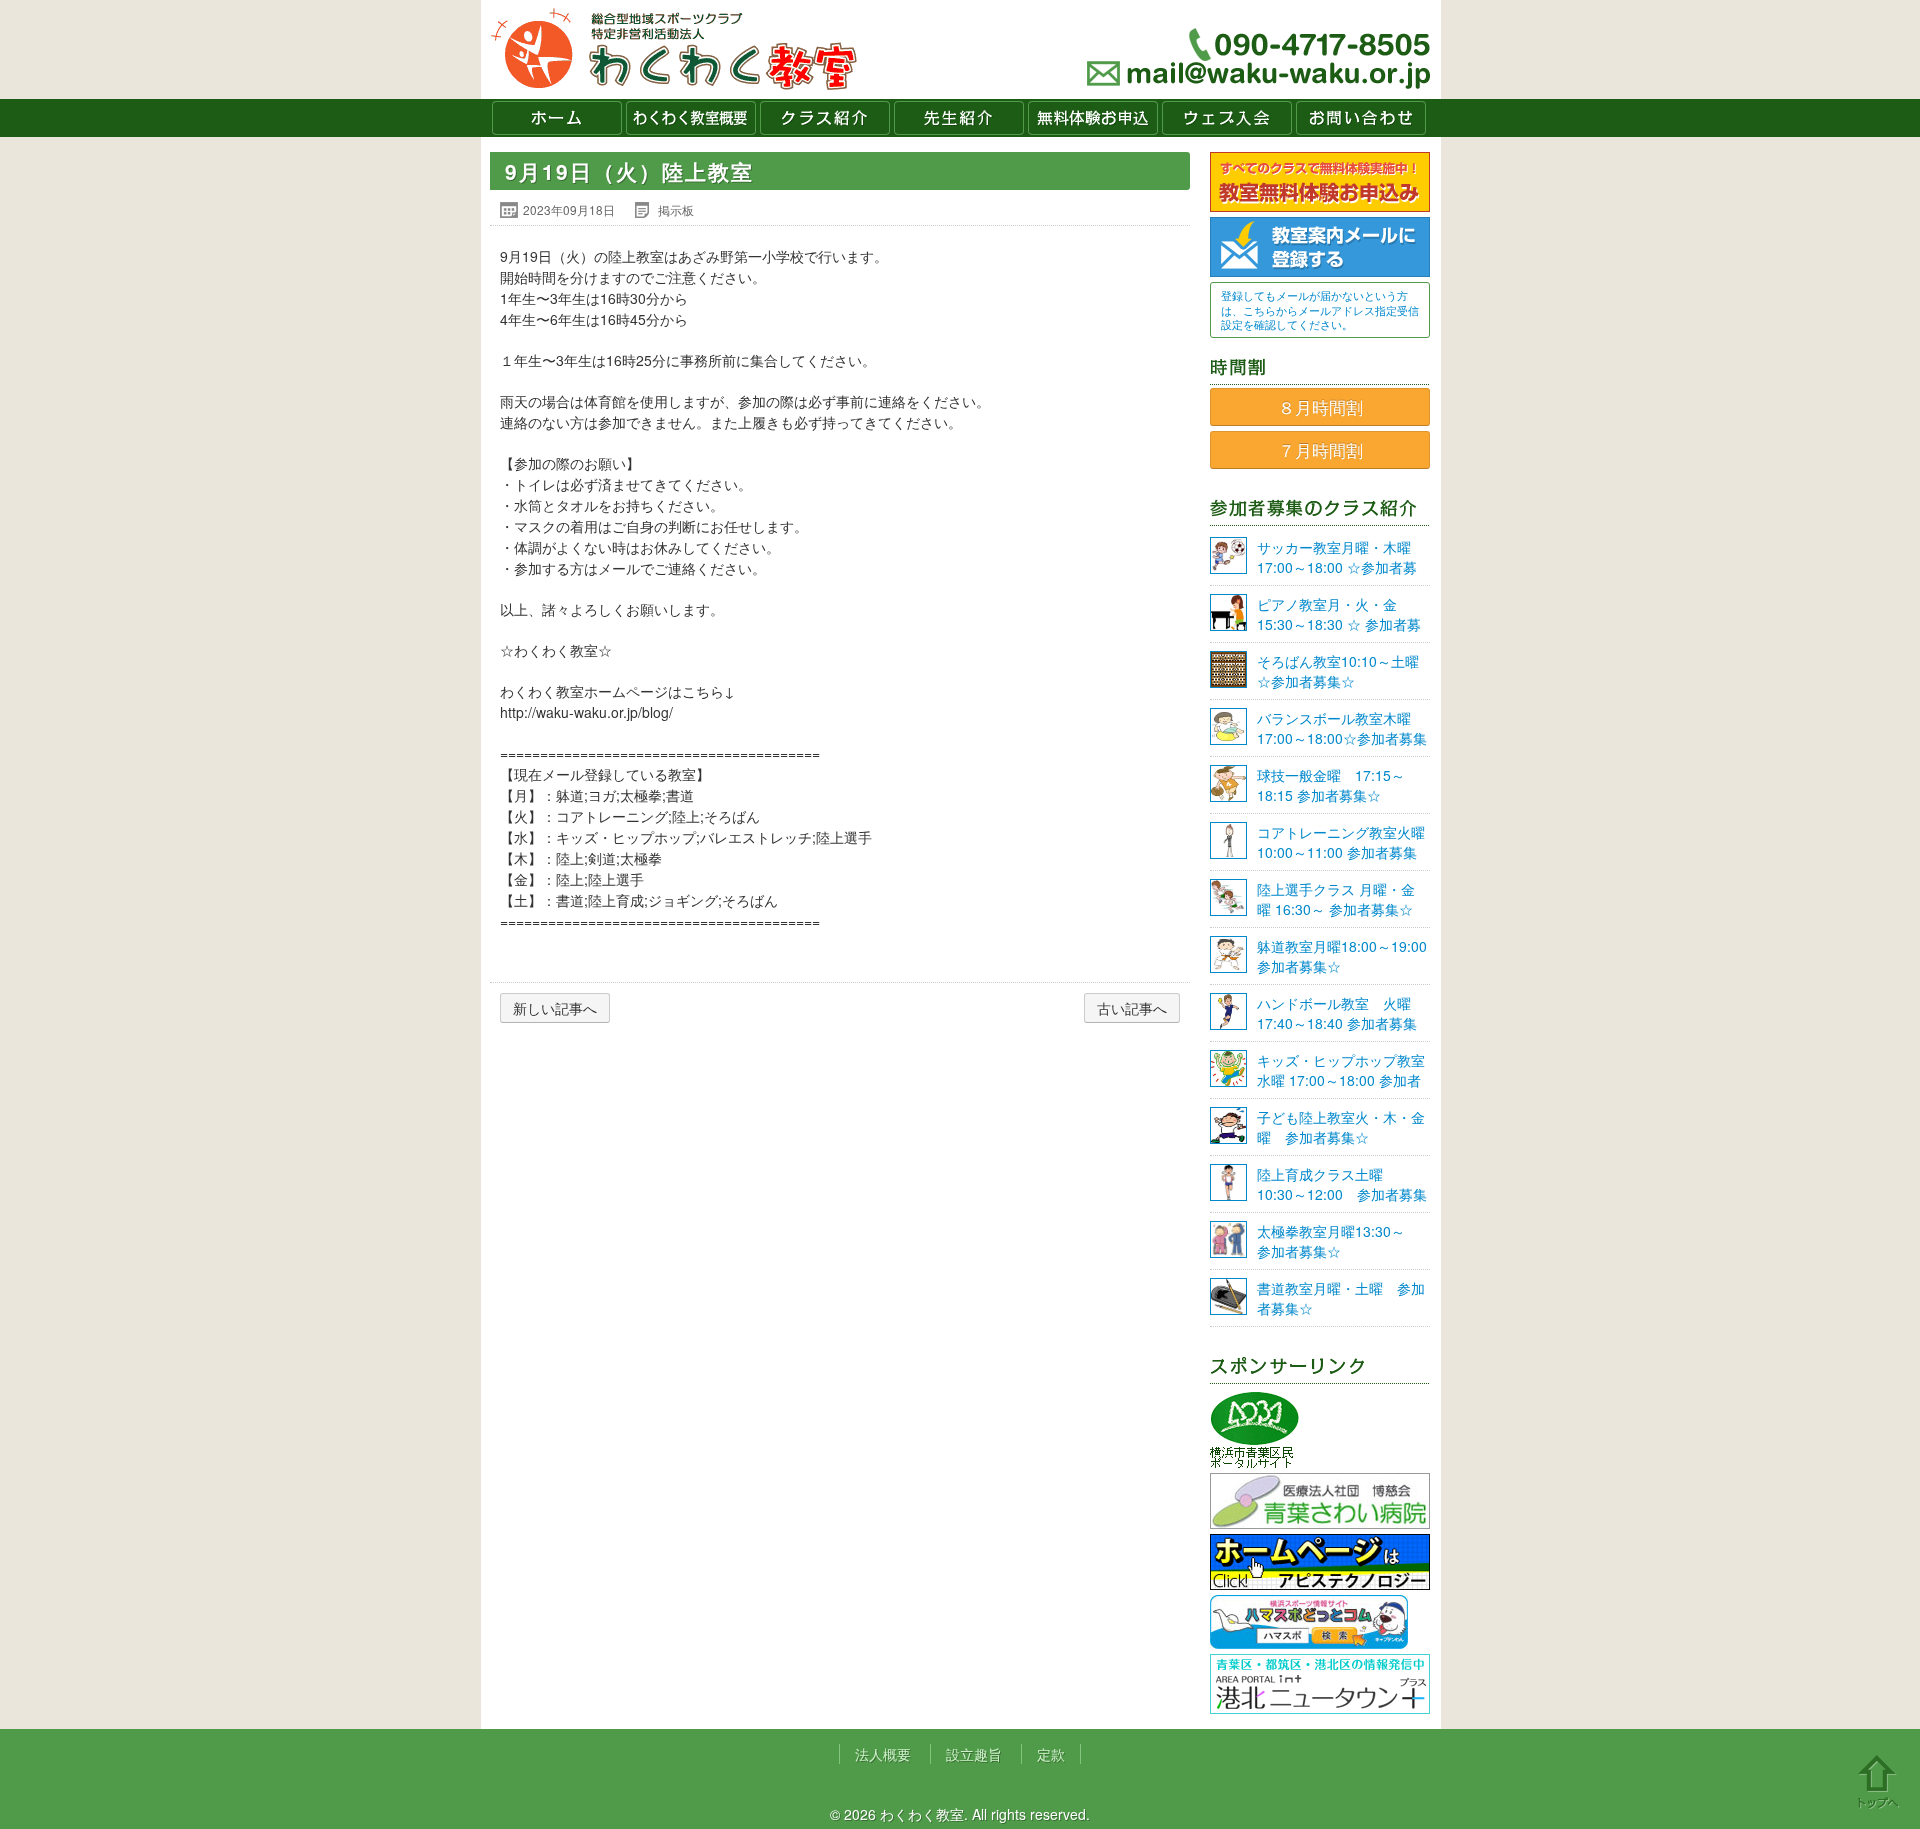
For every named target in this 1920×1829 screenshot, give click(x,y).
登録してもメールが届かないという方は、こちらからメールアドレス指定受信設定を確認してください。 (1320, 309)
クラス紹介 (825, 118)
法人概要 (883, 1754)
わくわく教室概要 (691, 118)
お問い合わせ (1361, 118)
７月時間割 (1320, 450)
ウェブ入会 (1227, 118)
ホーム (557, 118)
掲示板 (676, 209)
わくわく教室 (674, 49)
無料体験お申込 (1093, 118)
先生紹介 (959, 118)
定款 (1051, 1754)
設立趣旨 (974, 1754)
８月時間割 (1320, 407)
